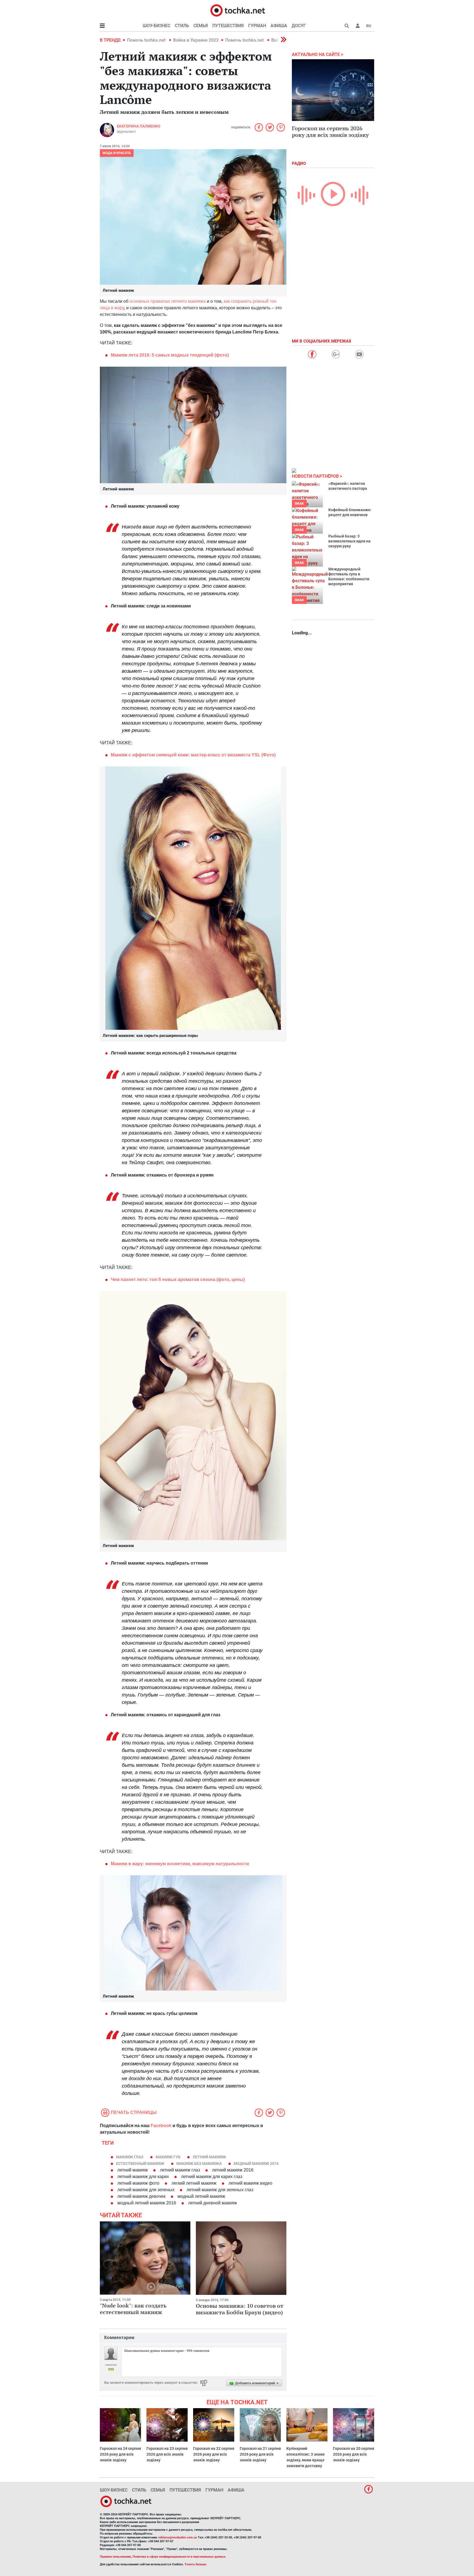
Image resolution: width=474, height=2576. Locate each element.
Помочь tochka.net (147, 40)
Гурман (257, 26)
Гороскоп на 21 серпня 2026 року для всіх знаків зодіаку (260, 2454)
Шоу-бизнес (156, 26)
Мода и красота (117, 153)
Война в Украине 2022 (196, 40)
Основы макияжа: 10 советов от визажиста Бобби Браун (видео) (240, 2309)
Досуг (299, 26)
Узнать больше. (196, 2564)
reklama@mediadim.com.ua (178, 2537)
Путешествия (228, 26)
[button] (358, 26)
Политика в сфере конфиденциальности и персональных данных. (179, 2557)
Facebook (161, 2126)
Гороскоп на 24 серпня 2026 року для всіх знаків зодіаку (120, 2454)
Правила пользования (115, 2557)
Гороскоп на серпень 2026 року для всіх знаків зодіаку (330, 132)
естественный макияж (140, 2164)
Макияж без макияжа (199, 2164)
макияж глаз (130, 2157)
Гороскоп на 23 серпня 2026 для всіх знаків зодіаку (167, 2454)
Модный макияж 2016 (256, 2164)
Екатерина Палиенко (139, 126)
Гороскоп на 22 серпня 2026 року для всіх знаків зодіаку (214, 2454)
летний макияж (209, 2157)
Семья (201, 26)
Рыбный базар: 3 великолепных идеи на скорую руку (349, 541)
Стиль (182, 26)
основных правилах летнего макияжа (168, 301)
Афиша (279, 26)
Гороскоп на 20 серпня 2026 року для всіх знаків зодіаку (354, 2454)
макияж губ (168, 2157)
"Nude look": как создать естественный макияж (133, 2309)
